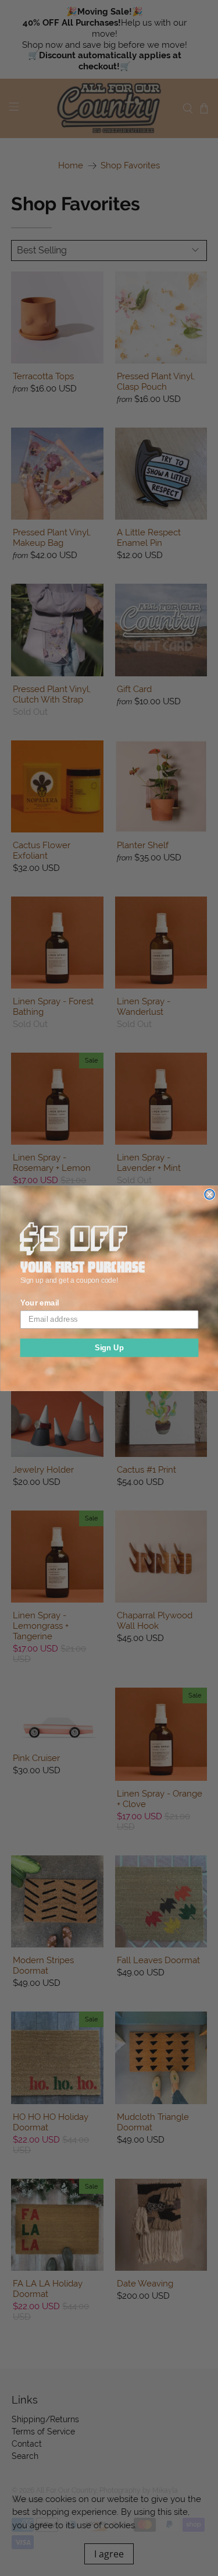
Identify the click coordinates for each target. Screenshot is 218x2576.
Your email (39, 1303)
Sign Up (109, 1347)
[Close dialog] (210, 1194)
